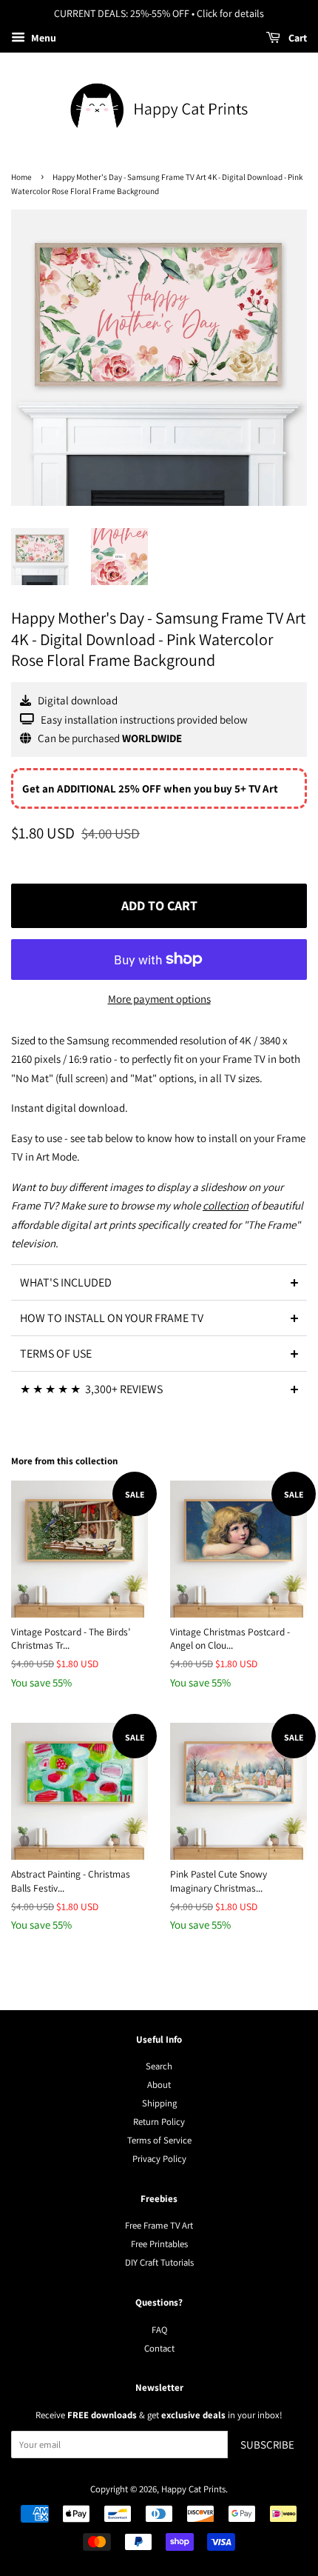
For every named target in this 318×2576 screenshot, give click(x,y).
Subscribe (267, 2445)
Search (159, 2066)
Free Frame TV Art (159, 2225)
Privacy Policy (159, 2159)
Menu (43, 38)
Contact (159, 2348)
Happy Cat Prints (193, 2489)
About (159, 2085)
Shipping (159, 2103)
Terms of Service (159, 2140)
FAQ (159, 2330)
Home (21, 177)
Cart (297, 38)
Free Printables (159, 2244)
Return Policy (159, 2122)
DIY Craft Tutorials (159, 2262)
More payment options (159, 999)
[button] (159, 1282)
